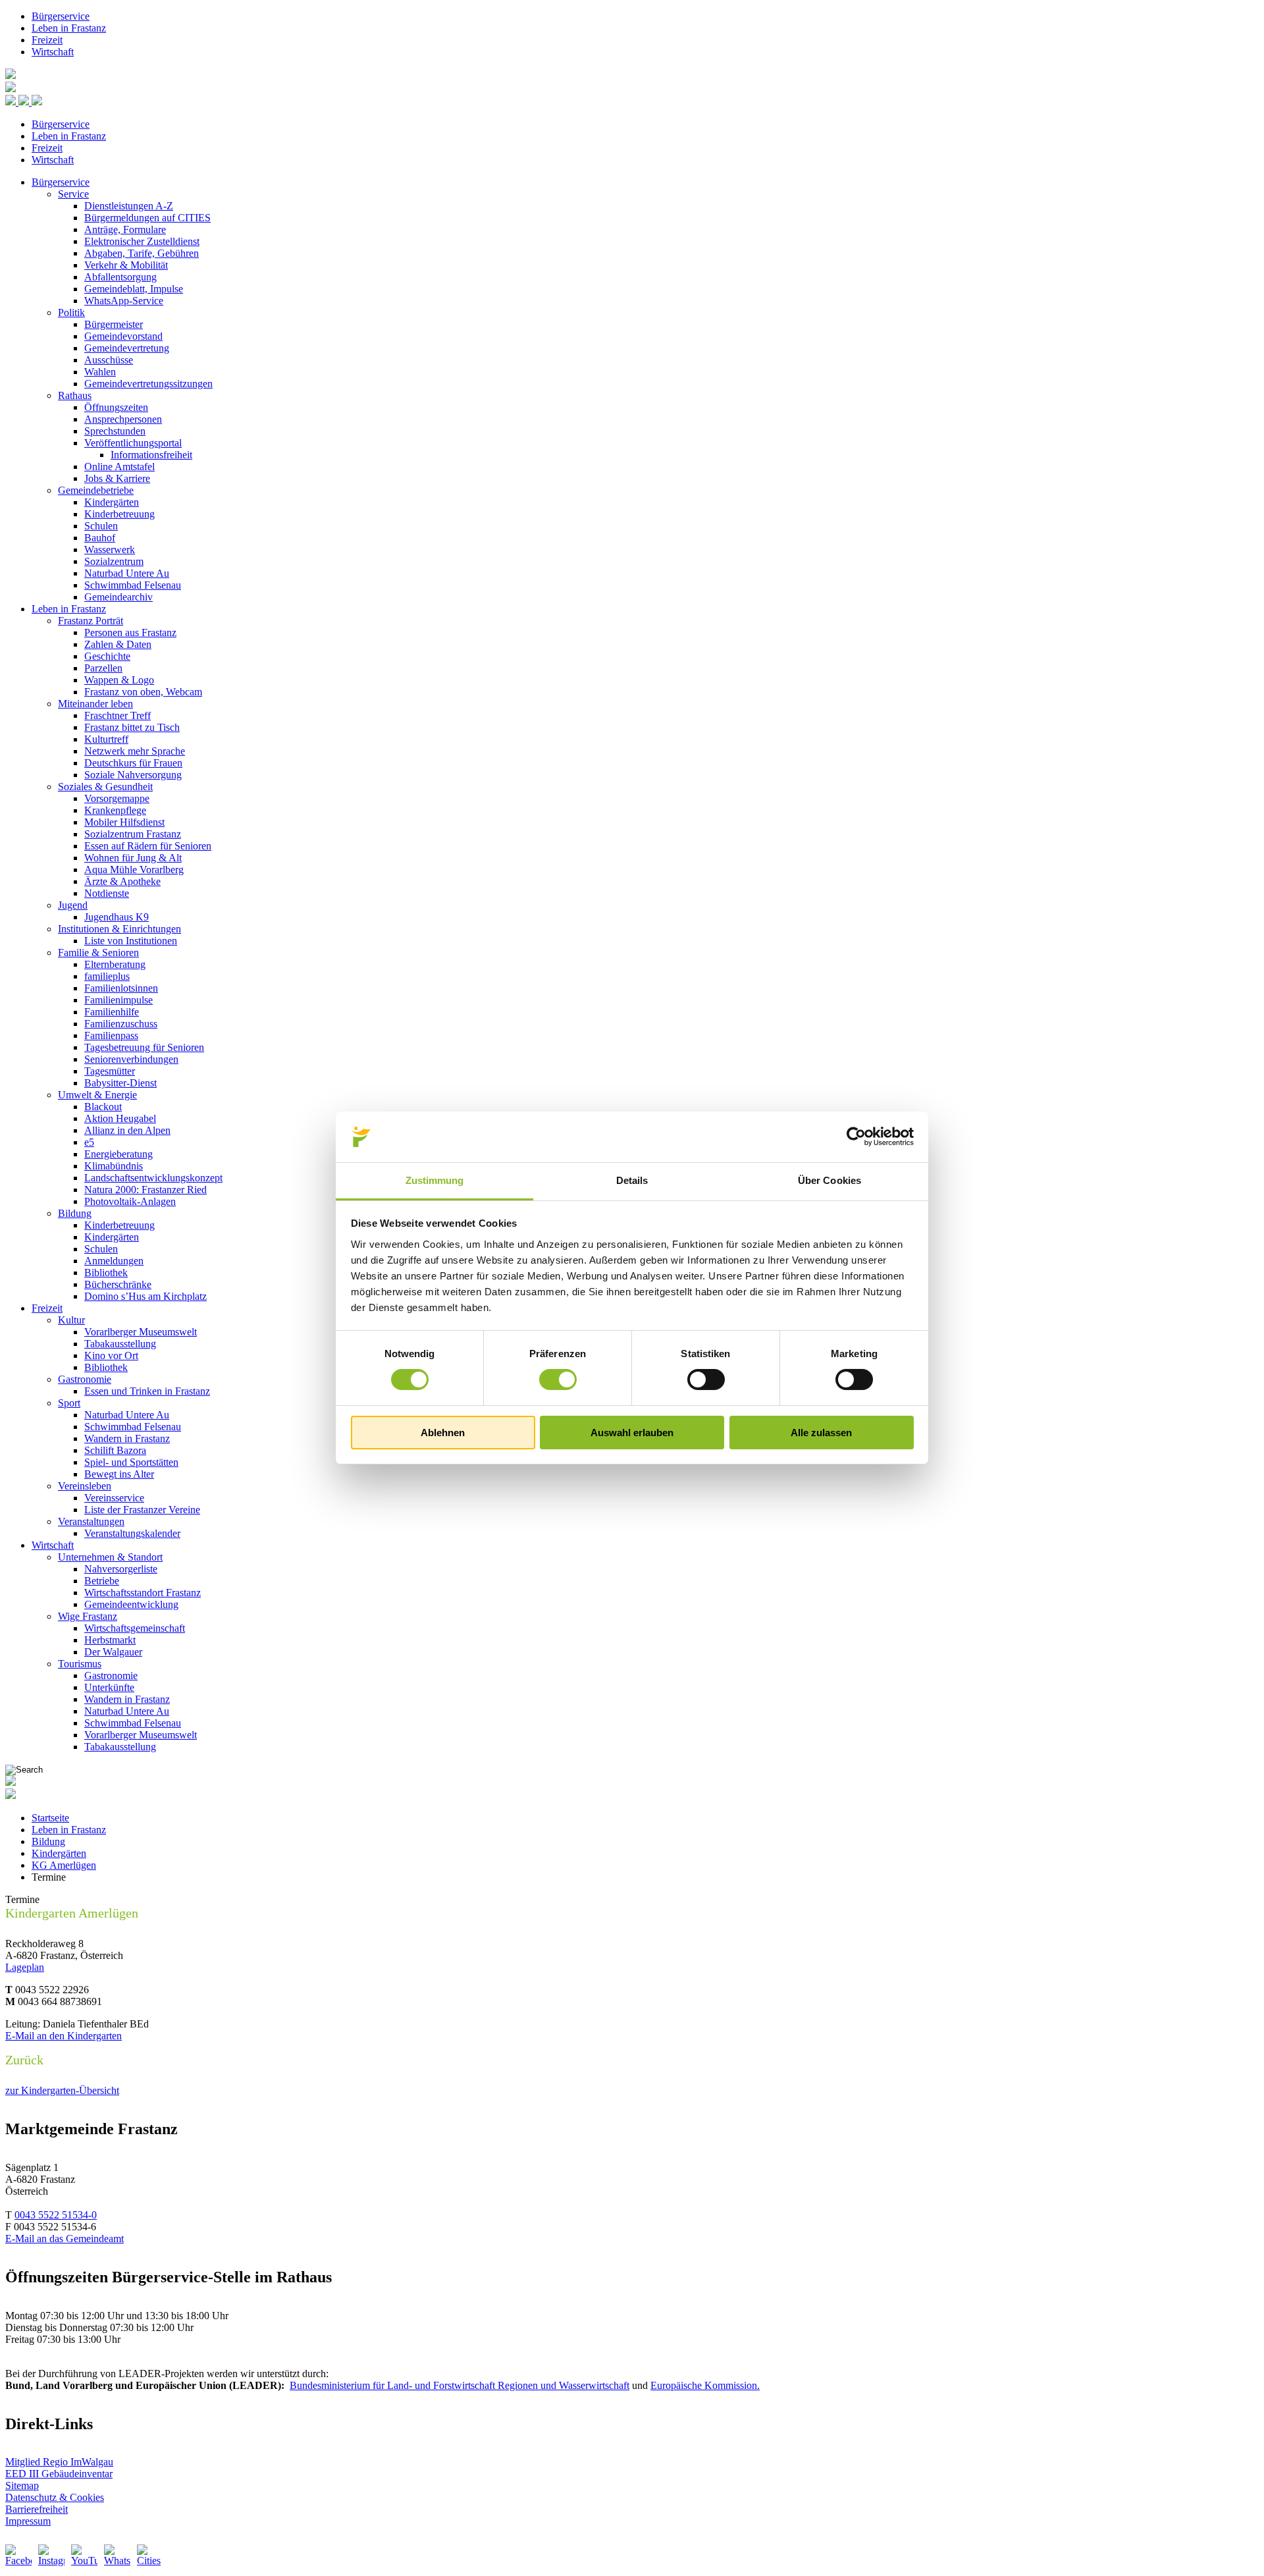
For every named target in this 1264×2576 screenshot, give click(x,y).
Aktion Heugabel (120, 1118)
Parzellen (103, 668)
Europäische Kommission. (705, 2385)
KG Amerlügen (64, 1865)
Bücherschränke (118, 1284)
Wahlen (100, 372)
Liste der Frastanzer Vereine (142, 1510)
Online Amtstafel (119, 467)
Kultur (71, 1320)
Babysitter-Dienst (120, 1083)
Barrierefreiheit (37, 2509)
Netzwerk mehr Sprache (135, 751)
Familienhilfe (112, 1012)
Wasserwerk (110, 550)
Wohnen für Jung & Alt (133, 858)
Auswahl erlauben (632, 1433)
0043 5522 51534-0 (56, 2215)
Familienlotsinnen (121, 988)
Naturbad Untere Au (127, 573)
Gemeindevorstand (123, 336)
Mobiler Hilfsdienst (124, 822)
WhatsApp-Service (124, 301)
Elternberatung (115, 964)
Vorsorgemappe (117, 798)
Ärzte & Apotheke (122, 881)
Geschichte (107, 656)
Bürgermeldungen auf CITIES (147, 218)
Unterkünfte (109, 1687)
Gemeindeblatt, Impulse (134, 289)
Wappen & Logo (119, 680)
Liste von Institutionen (131, 941)
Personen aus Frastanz (130, 632)
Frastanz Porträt (91, 621)
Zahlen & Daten (118, 644)
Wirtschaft (53, 52)
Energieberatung (118, 1154)
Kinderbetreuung (119, 514)
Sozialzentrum (114, 561)
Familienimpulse (118, 1000)
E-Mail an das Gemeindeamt (65, 2239)
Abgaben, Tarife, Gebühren (142, 253)
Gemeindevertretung (127, 348)
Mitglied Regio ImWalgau (59, 2462)
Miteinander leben (95, 704)
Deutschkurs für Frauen (133, 763)
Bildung (75, 1213)
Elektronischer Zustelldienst (142, 241)
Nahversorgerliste (121, 1569)
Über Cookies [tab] (829, 1180)
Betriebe (102, 1581)
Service (73, 194)
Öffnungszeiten (116, 407)
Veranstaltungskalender (132, 1533)
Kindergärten (112, 502)
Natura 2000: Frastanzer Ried (145, 1190)
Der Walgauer (113, 1652)
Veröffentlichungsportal (133, 443)
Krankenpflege (115, 810)
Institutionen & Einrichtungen (119, 929)
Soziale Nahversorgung (133, 775)
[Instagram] (51, 2558)
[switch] (558, 1380)
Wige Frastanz (88, 1616)
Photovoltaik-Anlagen (130, 1201)
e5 (89, 1142)
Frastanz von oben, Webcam (143, 692)
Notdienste (107, 893)
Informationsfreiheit (151, 455)
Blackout (103, 1107)
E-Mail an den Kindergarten (64, 2036)
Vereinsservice (114, 1498)
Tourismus (80, 1664)
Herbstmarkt (110, 1640)
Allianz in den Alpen (127, 1130)
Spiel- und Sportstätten (131, 1462)
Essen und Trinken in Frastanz (147, 1391)
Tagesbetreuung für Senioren (144, 1047)
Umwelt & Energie (97, 1095)
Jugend (73, 905)
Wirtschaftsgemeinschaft (135, 1628)
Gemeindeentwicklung (131, 1604)
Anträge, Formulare (125, 229)
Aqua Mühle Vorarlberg (134, 870)
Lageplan (25, 1967)
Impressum (28, 2521)
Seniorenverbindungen (131, 1059)
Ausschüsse (109, 360)
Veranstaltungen (91, 1521)
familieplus (107, 976)
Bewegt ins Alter (119, 1474)
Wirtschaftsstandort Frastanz (143, 1593)
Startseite (50, 1818)
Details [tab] (632, 1180)
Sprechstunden (115, 431)
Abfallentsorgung (120, 277)
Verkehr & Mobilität (126, 265)
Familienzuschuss (121, 1024)
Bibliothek (106, 1273)
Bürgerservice (61, 16)
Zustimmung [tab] (435, 1180)
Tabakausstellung (120, 1344)
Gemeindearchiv (118, 597)
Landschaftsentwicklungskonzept (153, 1178)
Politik (71, 312)
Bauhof (100, 538)
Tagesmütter (110, 1071)
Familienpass (111, 1035)
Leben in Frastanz (69, 28)
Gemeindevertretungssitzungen (148, 384)
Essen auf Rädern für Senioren (148, 846)
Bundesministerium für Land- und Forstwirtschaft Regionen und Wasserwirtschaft (460, 2385)
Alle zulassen (821, 1433)
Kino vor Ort (111, 1355)
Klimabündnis (114, 1166)
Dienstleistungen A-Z (129, 206)
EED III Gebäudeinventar (59, 2474)
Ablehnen (443, 1433)
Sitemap (22, 2485)
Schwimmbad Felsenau (133, 585)
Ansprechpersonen (123, 419)
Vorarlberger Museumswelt (141, 1332)
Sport (69, 1403)
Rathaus (75, 395)
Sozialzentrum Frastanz (133, 834)
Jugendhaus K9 (117, 917)
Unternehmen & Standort (110, 1557)
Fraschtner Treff (118, 715)
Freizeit (47, 40)
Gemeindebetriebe (96, 490)
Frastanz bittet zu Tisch (132, 727)
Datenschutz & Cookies (55, 2497)
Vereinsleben (85, 1486)
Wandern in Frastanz (127, 1438)
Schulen (101, 526)
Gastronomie (85, 1379)
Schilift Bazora (115, 1450)
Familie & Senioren (98, 953)
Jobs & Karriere (117, 478)
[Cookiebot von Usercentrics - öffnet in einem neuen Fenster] (856, 1137)
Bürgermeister (114, 324)
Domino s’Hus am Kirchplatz (145, 1296)
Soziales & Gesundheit (105, 787)
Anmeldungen (114, 1261)
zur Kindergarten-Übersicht (62, 2090)
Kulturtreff (106, 739)
